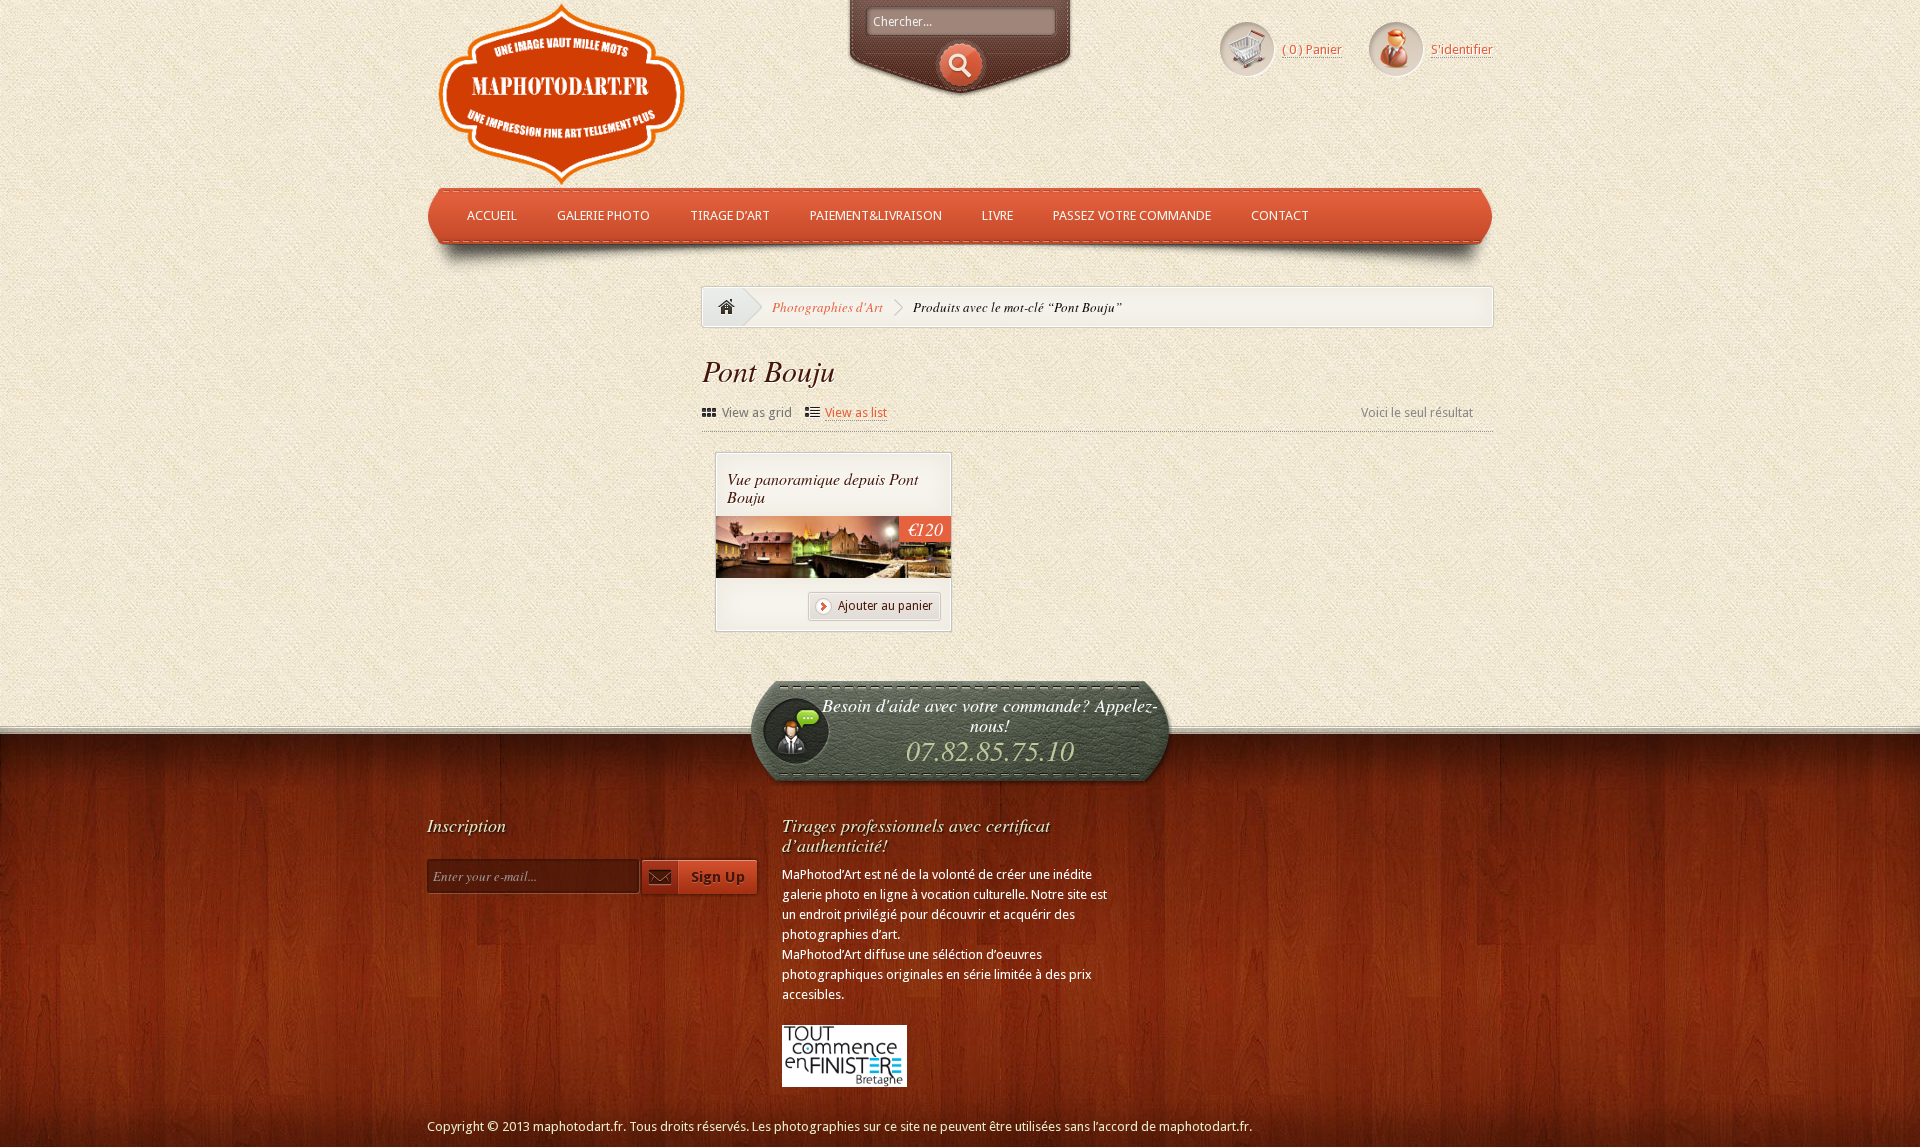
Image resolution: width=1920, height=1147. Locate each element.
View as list (856, 412)
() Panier (1312, 49)
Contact (1280, 215)
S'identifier (1462, 49)
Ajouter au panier (885, 606)
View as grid (757, 412)
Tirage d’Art (730, 215)
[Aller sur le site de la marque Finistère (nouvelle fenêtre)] (844, 1076)
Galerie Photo (603, 215)
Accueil (492, 215)
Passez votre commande (1132, 215)
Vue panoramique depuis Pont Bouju (822, 487)
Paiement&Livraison (876, 215)
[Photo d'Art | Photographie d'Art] (562, 176)
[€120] (838, 568)
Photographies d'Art (827, 307)
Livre (997, 215)
